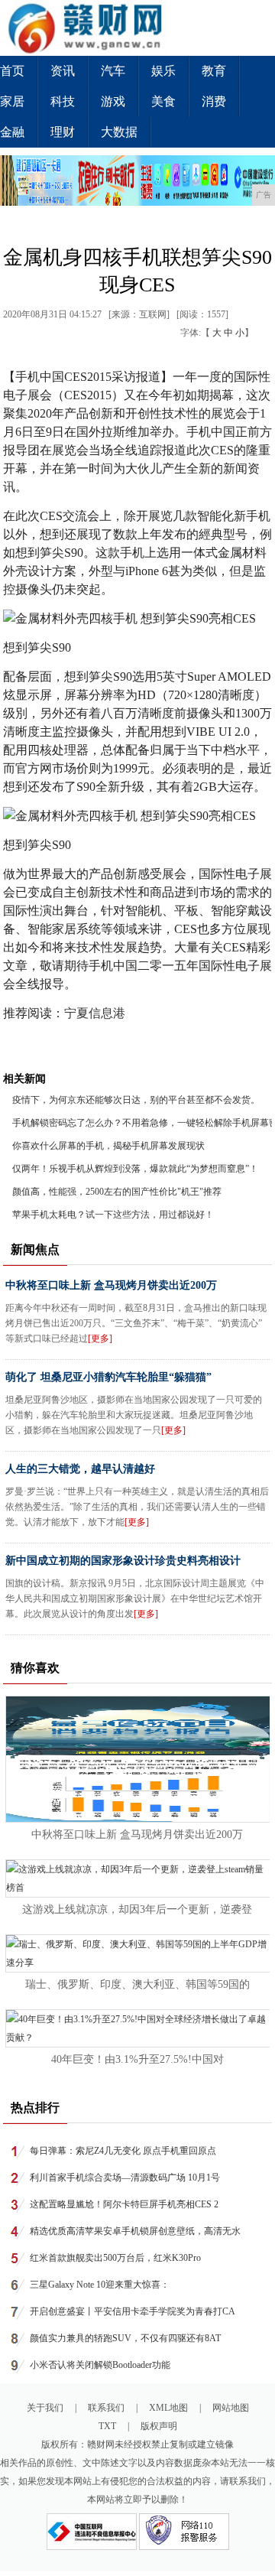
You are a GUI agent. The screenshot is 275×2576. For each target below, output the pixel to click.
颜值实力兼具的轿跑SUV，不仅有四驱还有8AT (125, 2338)
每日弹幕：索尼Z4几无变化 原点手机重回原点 (123, 2151)
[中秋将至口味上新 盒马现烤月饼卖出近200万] (138, 1819)
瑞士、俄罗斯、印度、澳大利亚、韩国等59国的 (137, 1984)
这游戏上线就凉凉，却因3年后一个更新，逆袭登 (137, 1909)
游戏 (113, 101)
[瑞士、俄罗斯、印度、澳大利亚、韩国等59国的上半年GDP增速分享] (138, 1963)
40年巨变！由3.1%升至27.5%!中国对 (137, 2059)
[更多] (100, 1338)
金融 (12, 132)
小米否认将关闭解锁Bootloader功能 (100, 2365)
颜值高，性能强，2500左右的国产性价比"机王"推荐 (117, 1192)
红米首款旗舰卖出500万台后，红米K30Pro (115, 2258)
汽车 (113, 71)
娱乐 (163, 71)
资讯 (63, 71)
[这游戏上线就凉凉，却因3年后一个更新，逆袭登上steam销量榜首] (138, 1888)
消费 (214, 101)
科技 (63, 101)
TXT (107, 2426)
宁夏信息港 (95, 1013)
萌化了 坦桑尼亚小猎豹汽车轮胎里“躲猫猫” (108, 1377)
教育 (214, 71)
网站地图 (231, 2408)
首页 (12, 71)
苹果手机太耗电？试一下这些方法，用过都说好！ (113, 1215)
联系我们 (106, 2408)
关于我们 (45, 2408)
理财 (63, 132)
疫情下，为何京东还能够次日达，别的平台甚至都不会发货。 (136, 1100)
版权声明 (159, 2426)
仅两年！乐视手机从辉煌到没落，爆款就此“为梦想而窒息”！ (135, 1169)
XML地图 (168, 2408)
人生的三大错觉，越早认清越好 (80, 1469)
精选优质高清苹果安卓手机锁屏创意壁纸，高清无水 (135, 2231)
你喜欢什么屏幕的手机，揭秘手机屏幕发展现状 (108, 1146)
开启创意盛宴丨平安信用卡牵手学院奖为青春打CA (133, 2311)
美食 (163, 101)
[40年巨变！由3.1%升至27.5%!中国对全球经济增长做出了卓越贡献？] (138, 2038)
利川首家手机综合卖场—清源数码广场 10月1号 (125, 2178)
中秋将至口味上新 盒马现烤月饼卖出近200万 (111, 1285)
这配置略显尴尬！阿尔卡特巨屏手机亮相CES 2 (124, 2204)
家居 (12, 101)
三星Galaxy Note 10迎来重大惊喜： (100, 2285)
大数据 (119, 132)
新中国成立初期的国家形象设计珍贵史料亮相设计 (123, 1561)
